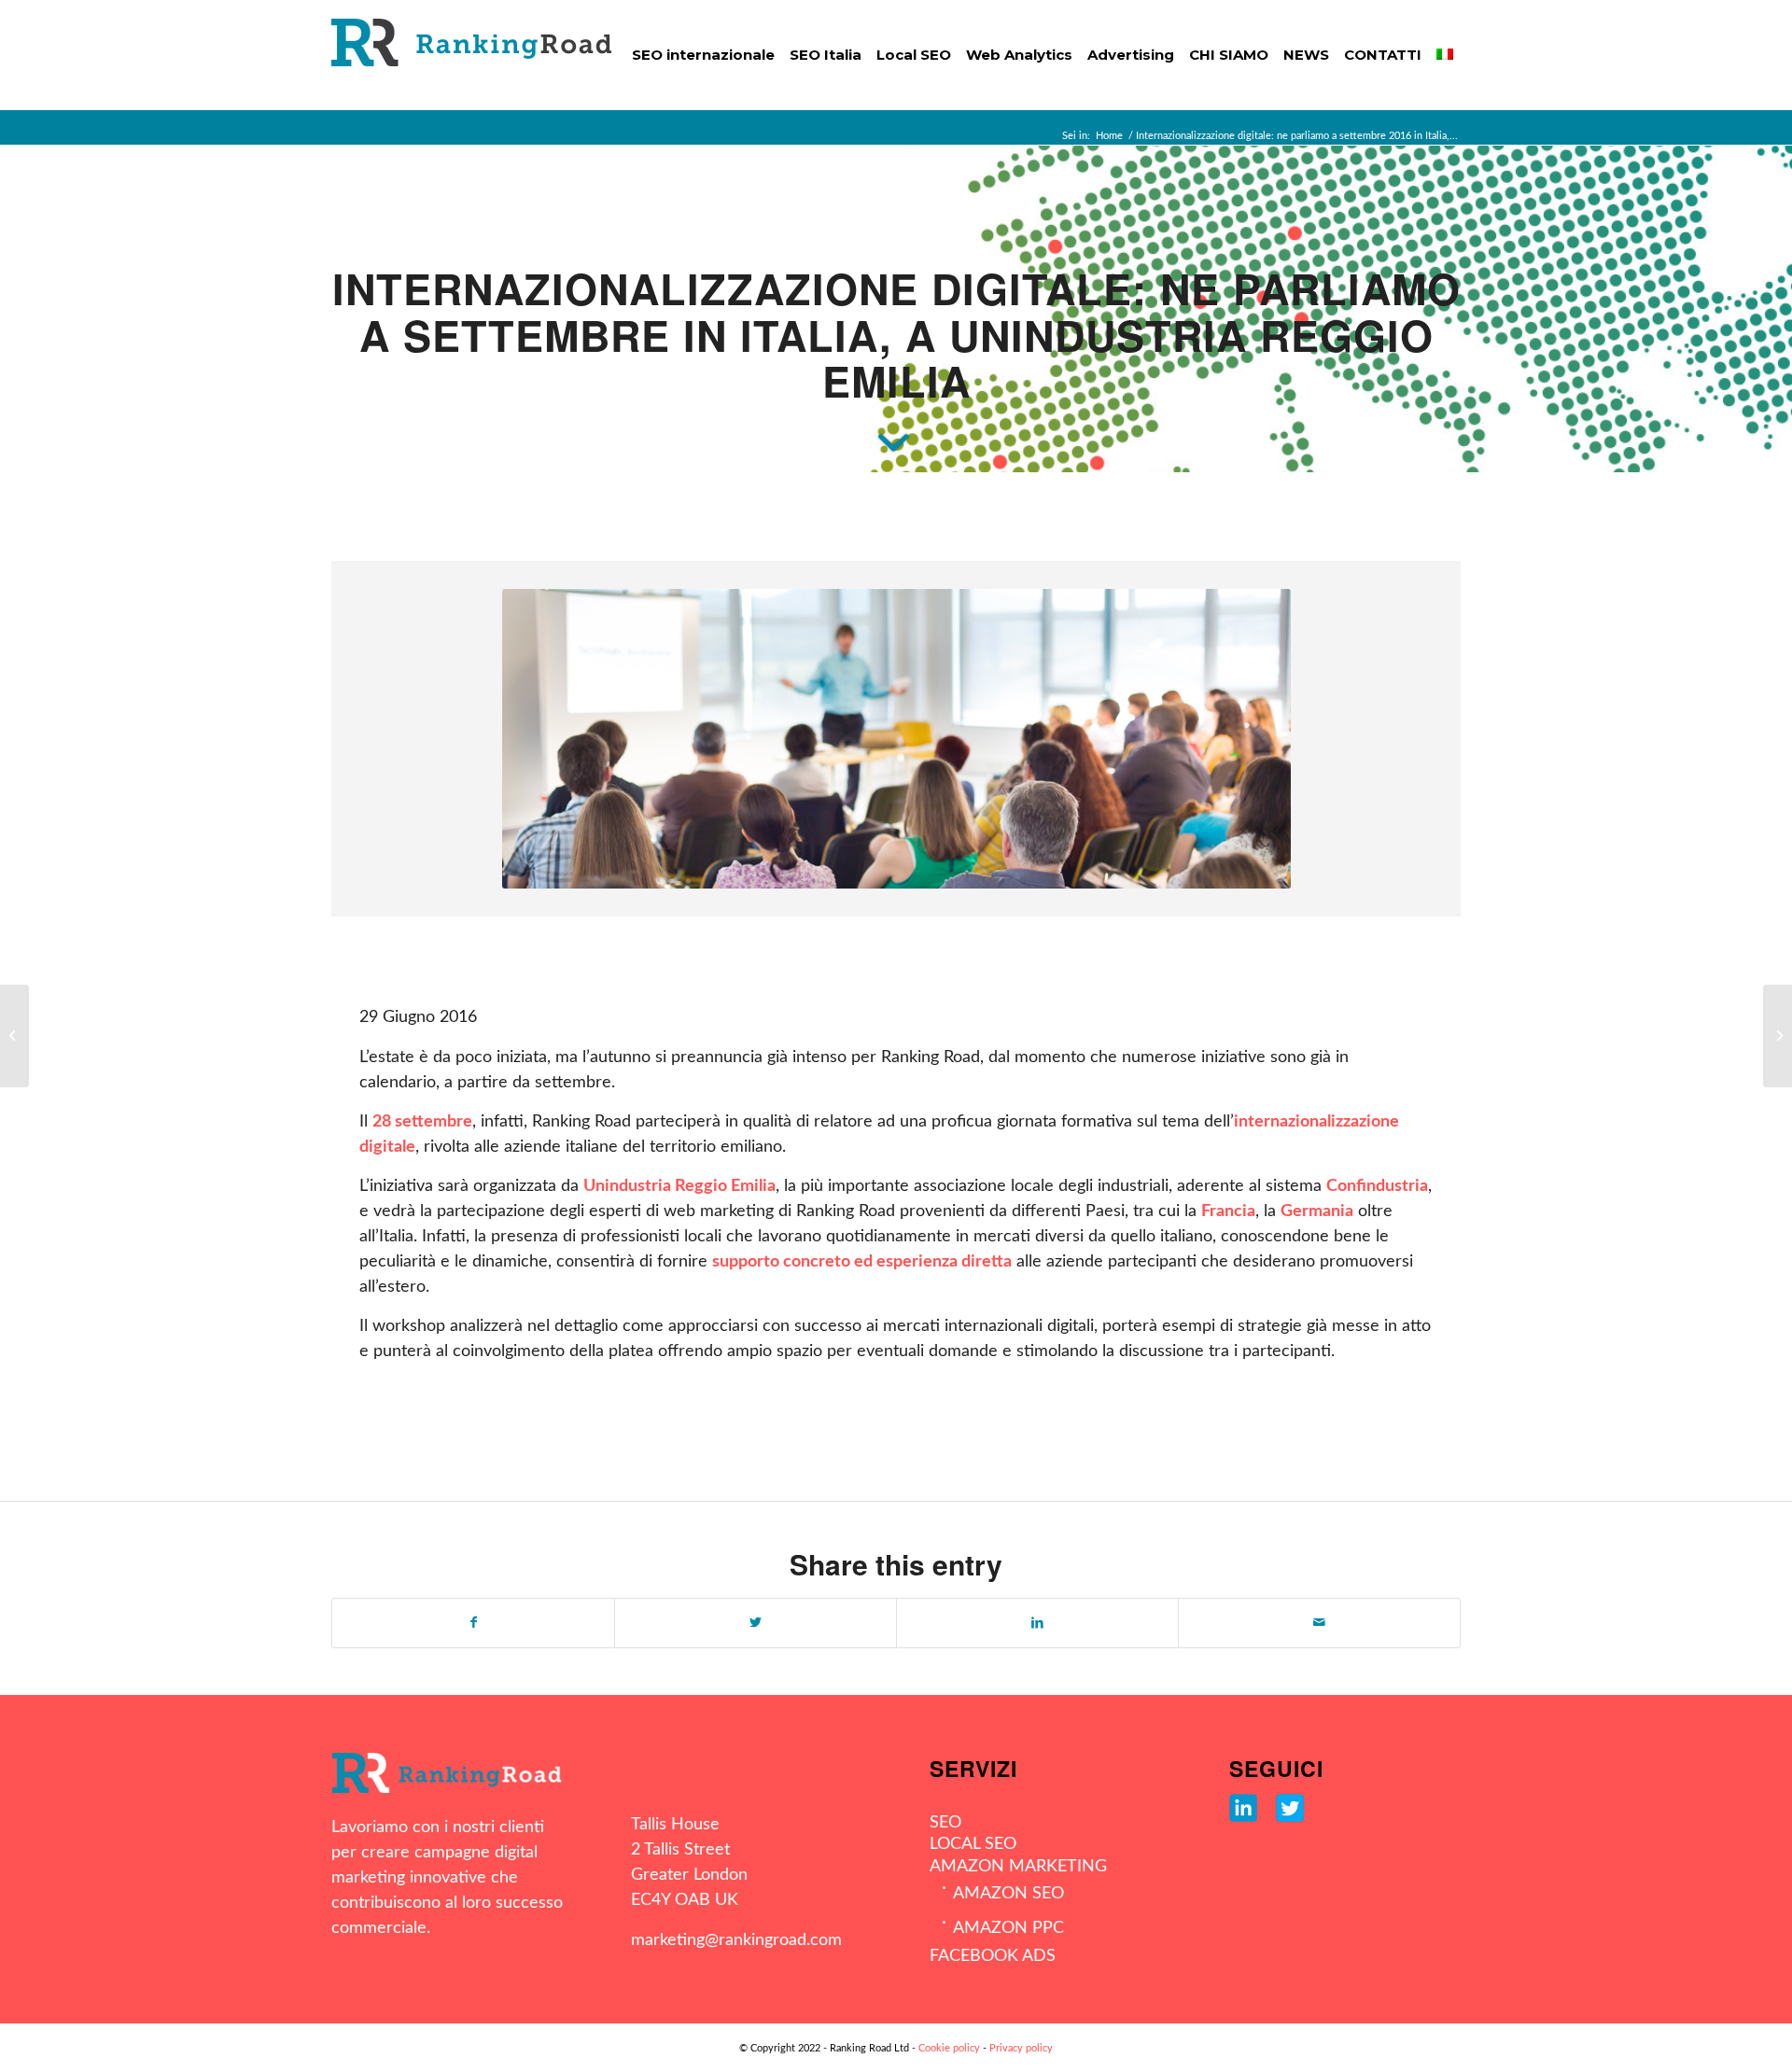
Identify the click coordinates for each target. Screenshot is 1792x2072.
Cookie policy (949, 2048)
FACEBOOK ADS (993, 1956)
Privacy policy (1021, 2048)
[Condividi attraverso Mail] (1319, 1623)
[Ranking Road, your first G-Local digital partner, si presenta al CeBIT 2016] (14, 1036)
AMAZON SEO (1008, 1894)
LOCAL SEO (973, 1844)
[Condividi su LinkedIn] (1037, 1623)
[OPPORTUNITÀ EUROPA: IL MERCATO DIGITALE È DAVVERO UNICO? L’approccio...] (1778, 1036)
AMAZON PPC (1008, 1928)
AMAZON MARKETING (1018, 1867)
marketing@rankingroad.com (736, 1940)
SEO (945, 1823)
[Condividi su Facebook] (473, 1623)
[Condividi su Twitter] (756, 1623)
